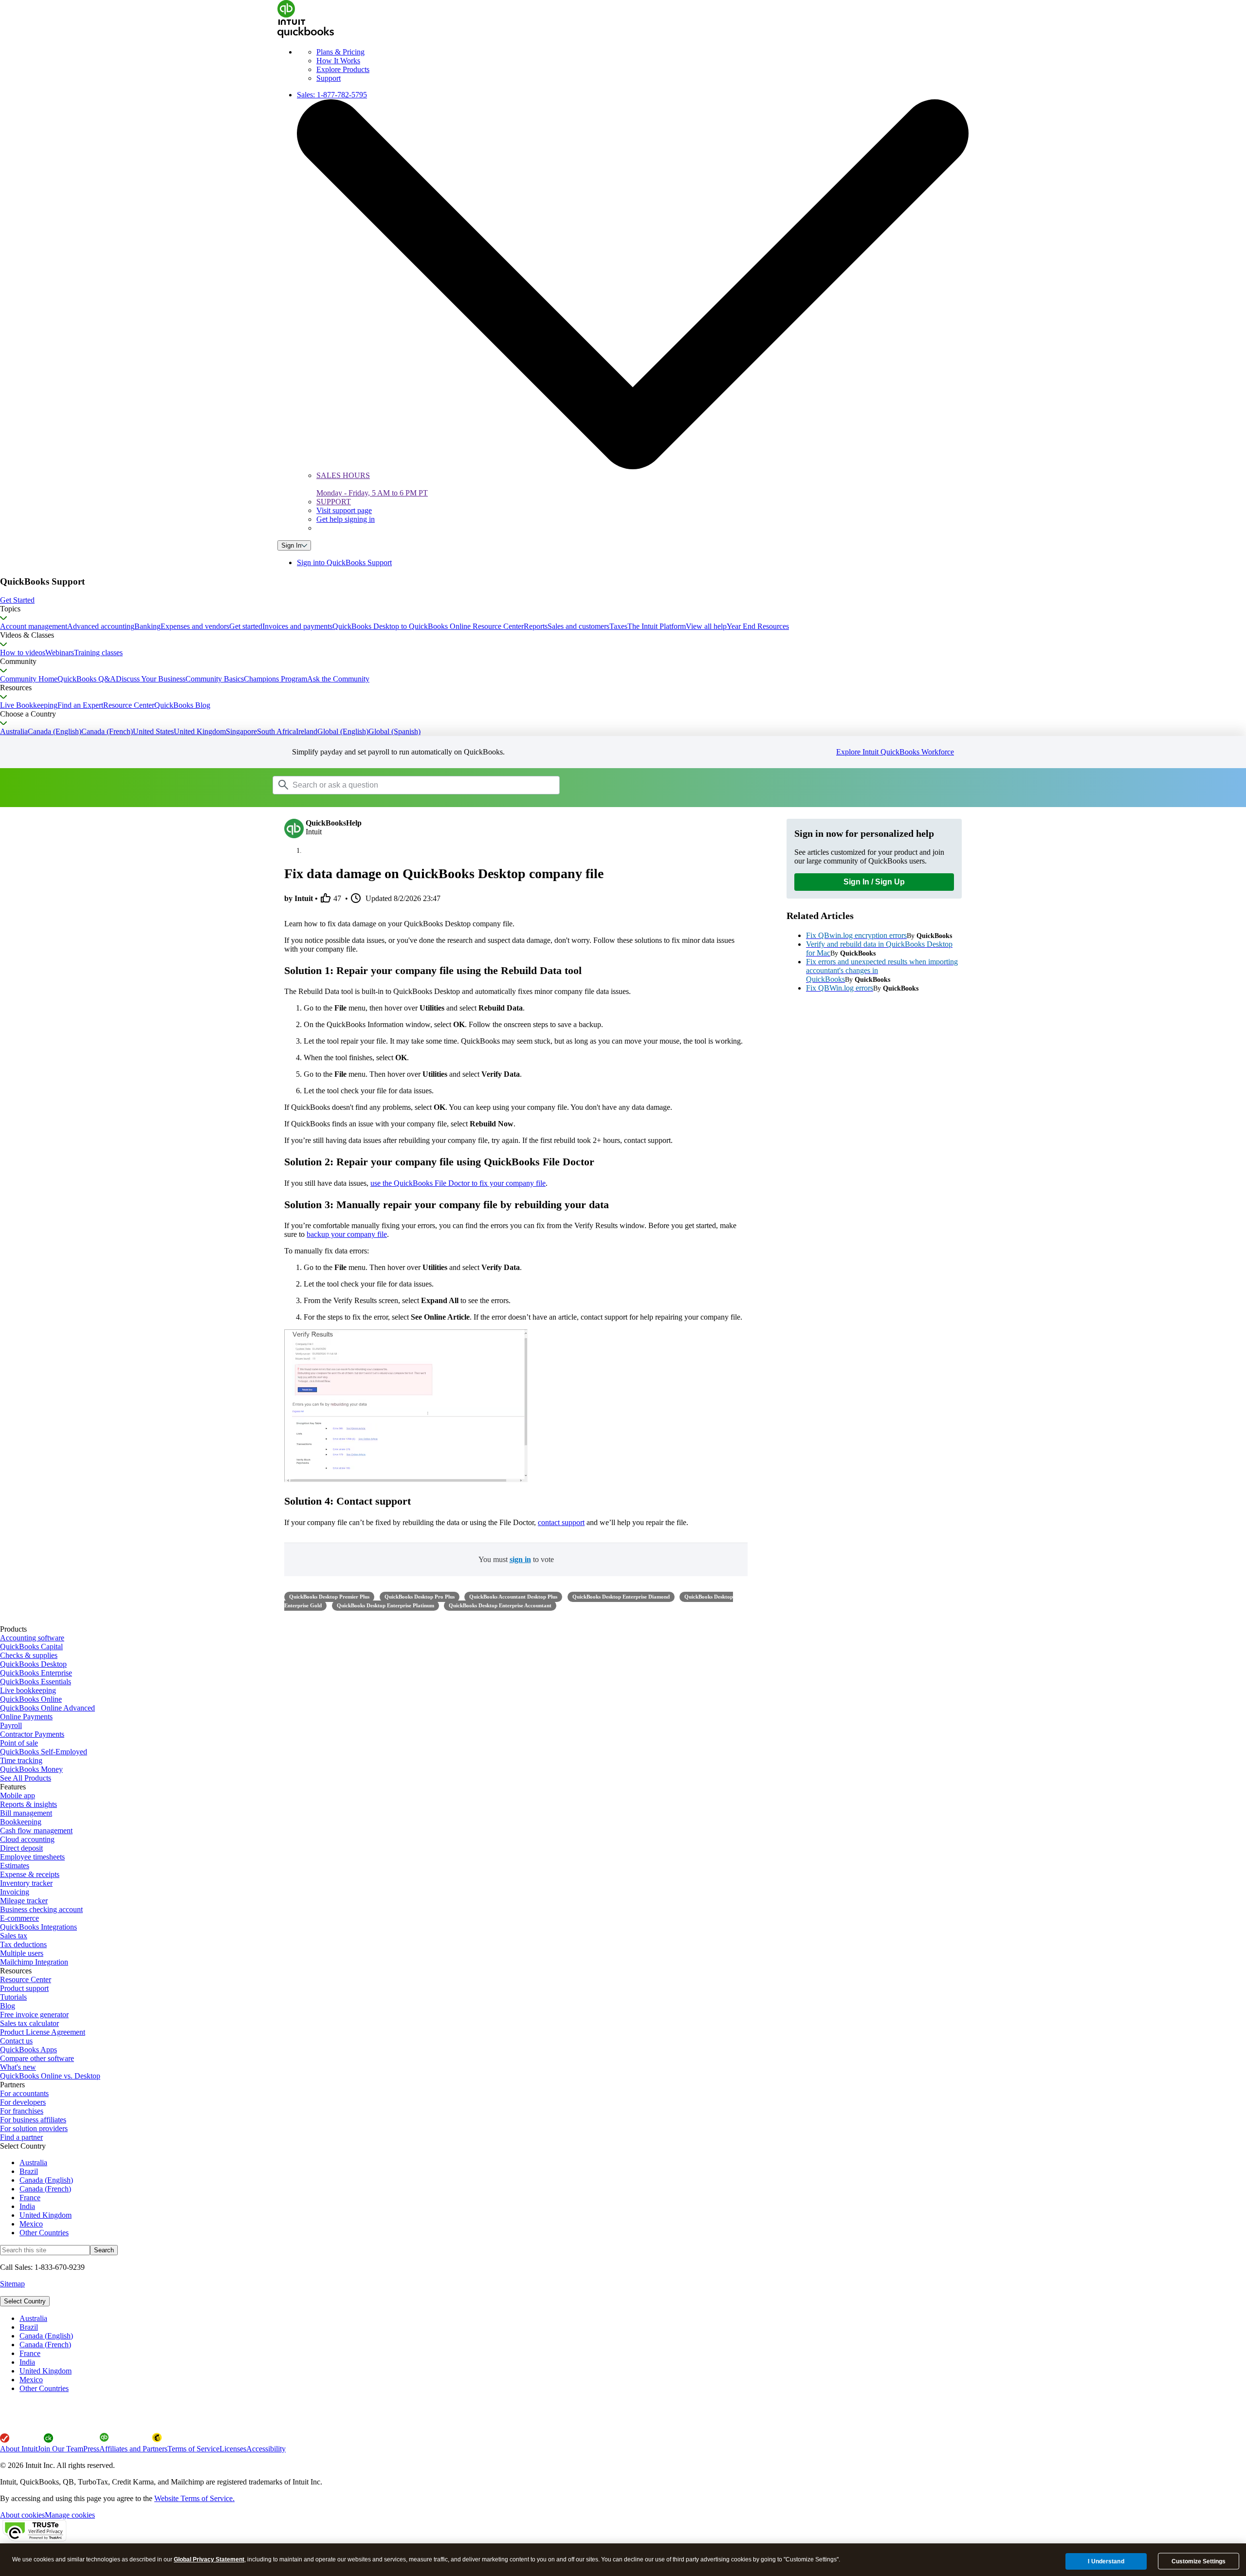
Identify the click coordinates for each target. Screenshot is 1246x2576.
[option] (633, 2318)
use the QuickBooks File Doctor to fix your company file (458, 1183)
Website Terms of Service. (194, 2498)
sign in (520, 1559)
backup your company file (347, 1234)
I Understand (1106, 2561)
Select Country (25, 2301)
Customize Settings (1199, 2561)
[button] (623, 600)
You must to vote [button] (516, 1559)
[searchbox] (416, 785)
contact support (561, 1522)
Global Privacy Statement (209, 2559)
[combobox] (396, 785)
